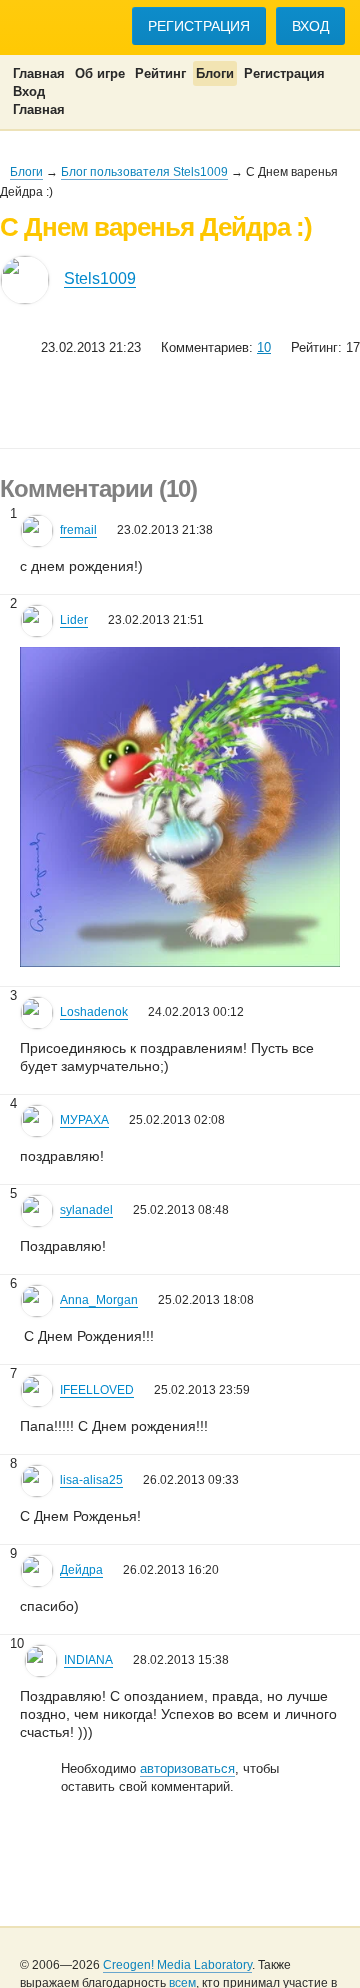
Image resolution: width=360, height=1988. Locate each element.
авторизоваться (187, 1768)
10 (264, 347)
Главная (39, 73)
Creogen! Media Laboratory (177, 1965)
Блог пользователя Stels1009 (144, 172)
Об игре (100, 73)
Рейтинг (160, 73)
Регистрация (199, 26)
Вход (310, 26)
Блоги (215, 73)
